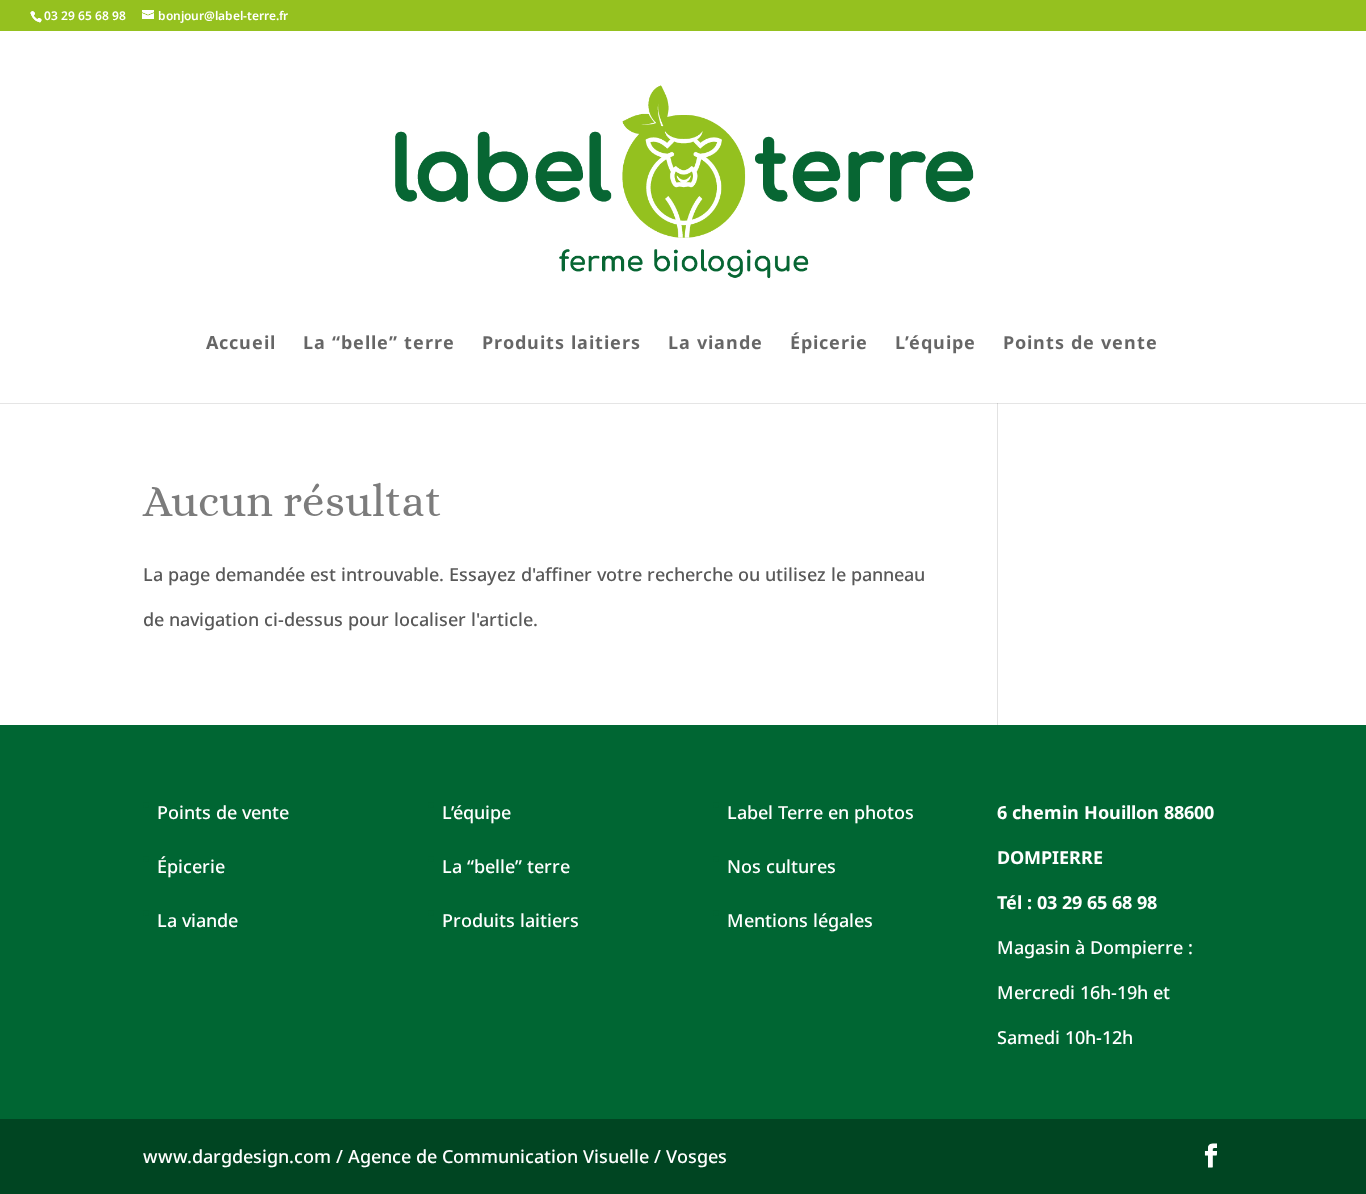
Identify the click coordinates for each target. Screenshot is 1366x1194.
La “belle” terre (379, 344)
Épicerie (829, 344)
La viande (715, 344)
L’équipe (935, 344)
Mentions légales (800, 920)
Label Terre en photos (820, 812)
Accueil (241, 344)
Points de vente (1080, 344)
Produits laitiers (561, 344)
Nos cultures (781, 866)
